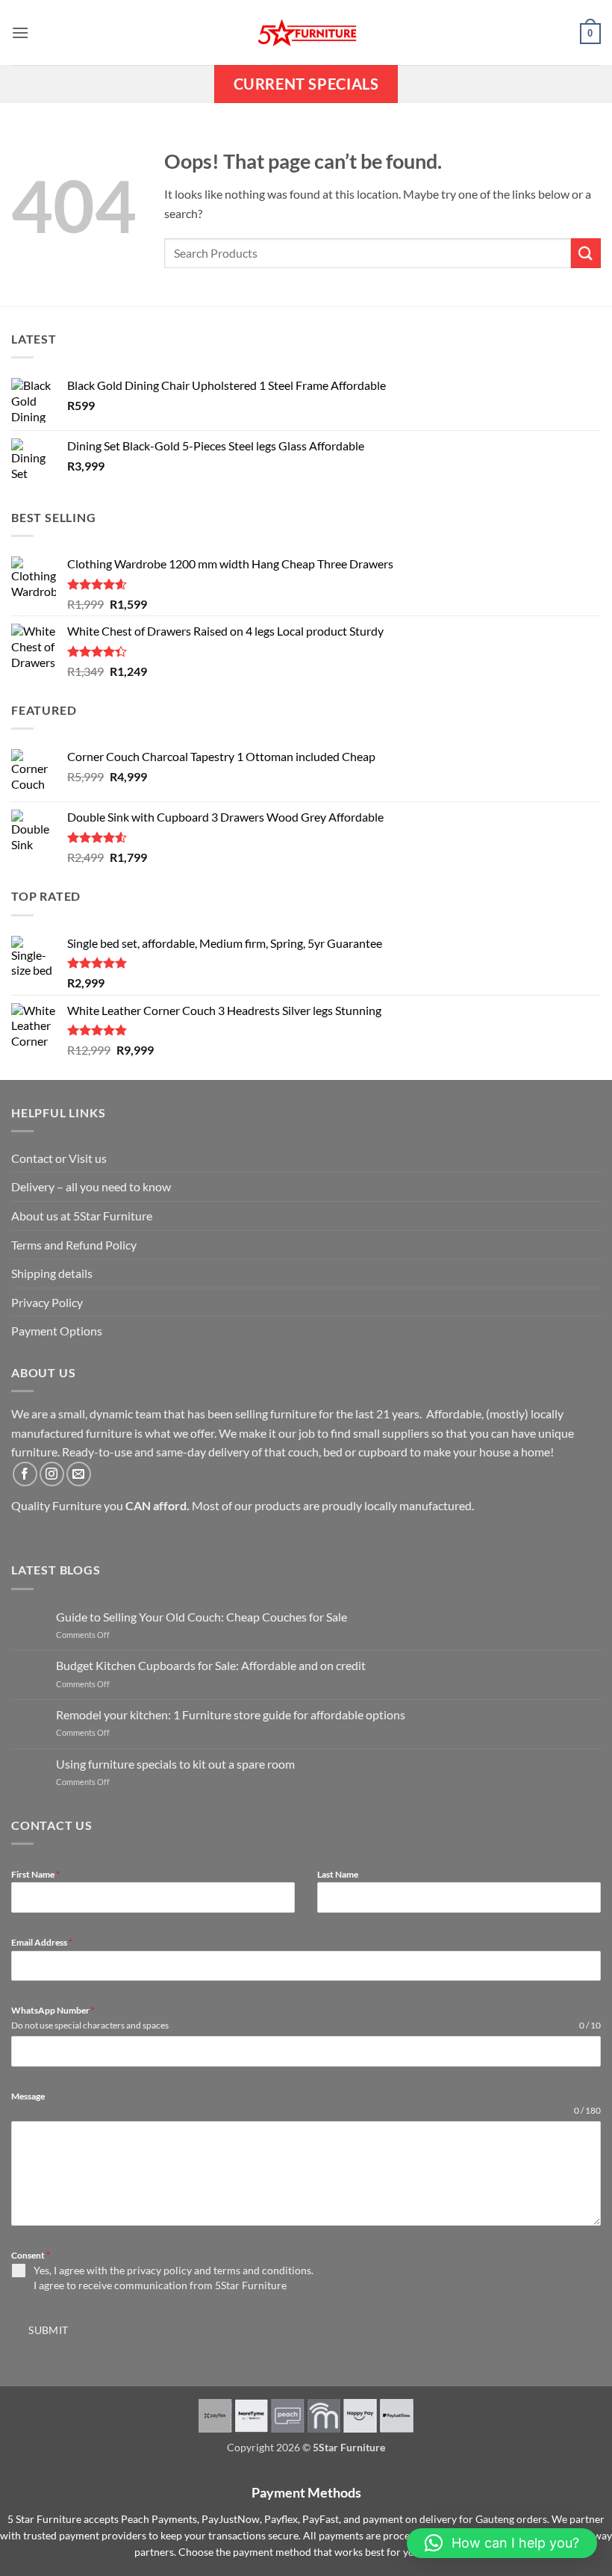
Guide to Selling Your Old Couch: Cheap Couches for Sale (202, 1617)
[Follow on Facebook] (25, 1474)
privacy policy (159, 2270)
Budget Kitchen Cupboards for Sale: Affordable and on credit (211, 1665)
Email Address (42, 1942)
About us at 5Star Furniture (82, 1216)
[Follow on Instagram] (52, 1474)
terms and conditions (262, 2270)
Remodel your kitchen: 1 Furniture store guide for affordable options (231, 1714)
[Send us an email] (79, 1474)
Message (28, 2096)
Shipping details (52, 1273)
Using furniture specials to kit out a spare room (175, 1764)
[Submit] (586, 253)
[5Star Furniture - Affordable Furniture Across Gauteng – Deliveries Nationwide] (306, 32)
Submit (49, 2330)
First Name (35, 1874)
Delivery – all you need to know (91, 1186)
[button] (20, 32)
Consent (31, 2255)
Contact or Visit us (59, 1158)
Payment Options (57, 1331)
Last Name (338, 1874)
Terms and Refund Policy (74, 1245)
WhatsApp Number (53, 2010)
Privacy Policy (47, 1302)
